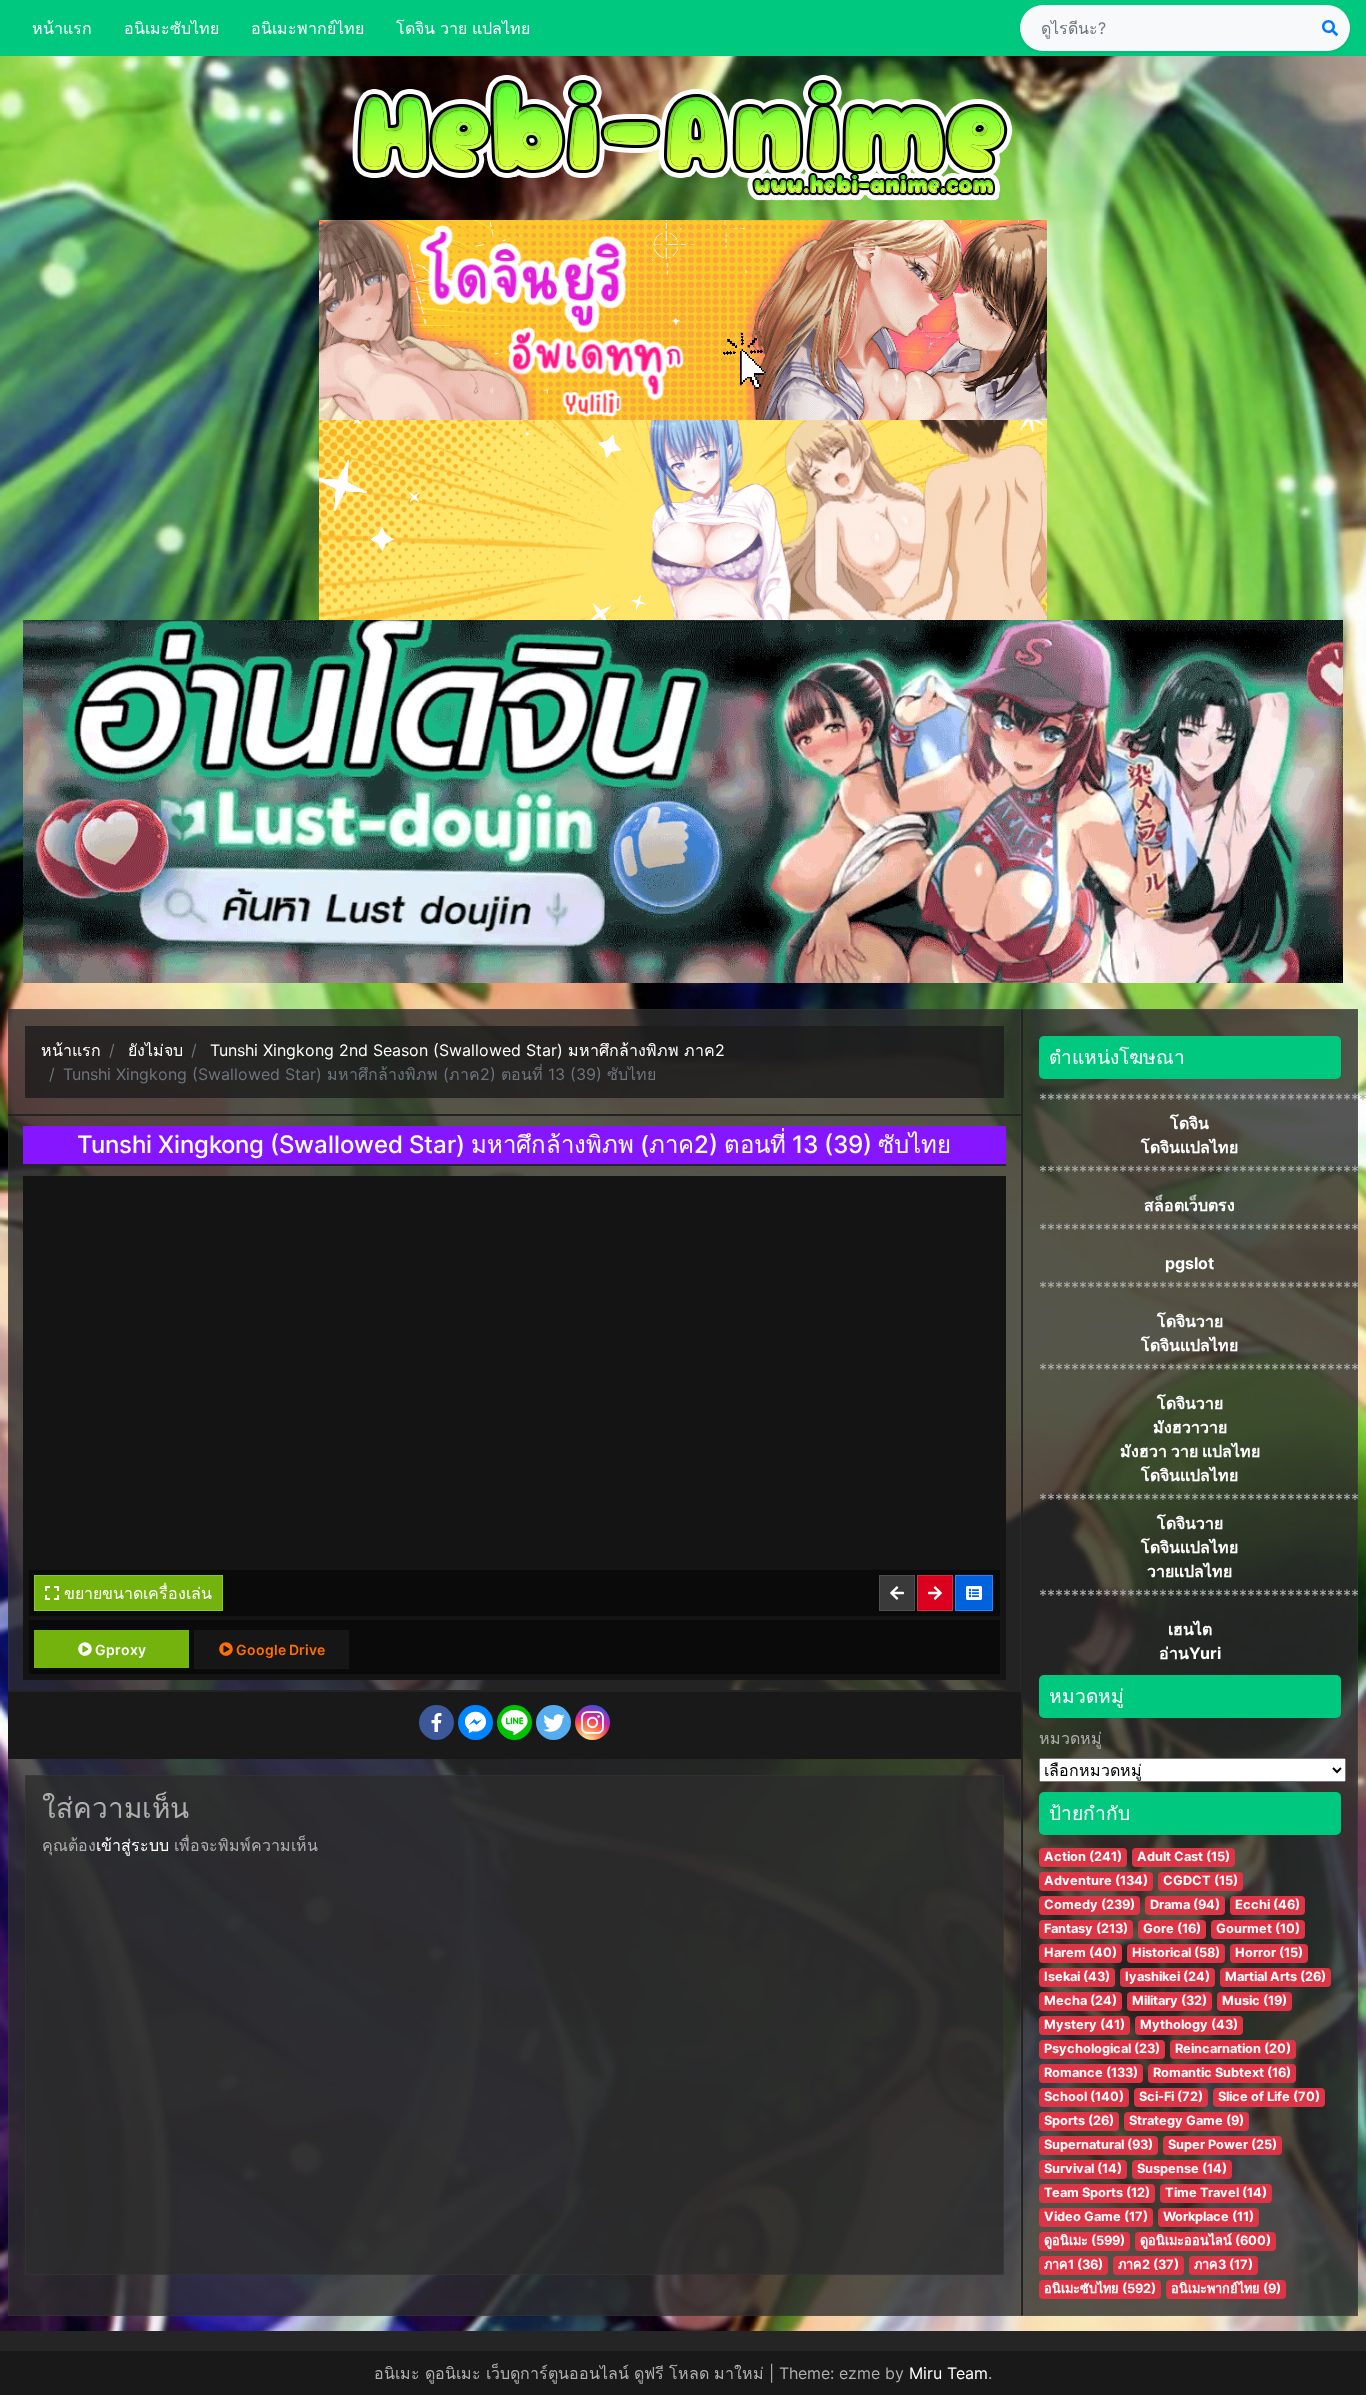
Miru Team (948, 2373)
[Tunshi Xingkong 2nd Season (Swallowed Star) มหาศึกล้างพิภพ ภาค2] (975, 1593)
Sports (1079, 2120)
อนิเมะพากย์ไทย (307, 28)
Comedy (1089, 1904)
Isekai (1077, 1976)
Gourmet (1258, 1928)
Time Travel (1216, 2192)
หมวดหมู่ (1070, 1738)
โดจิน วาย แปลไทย (463, 28)
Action (1083, 1856)
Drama (1185, 1904)
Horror (1269, 1952)
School (1084, 2096)
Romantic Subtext (1222, 2072)
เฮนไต (1190, 1629)
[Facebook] (436, 1722)
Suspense (1182, 2168)
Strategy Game (1186, 2120)
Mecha (1080, 2000)
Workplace (1208, 2216)
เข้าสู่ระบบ (132, 1845)
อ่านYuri (1190, 1653)
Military (1169, 2000)
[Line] (514, 1722)
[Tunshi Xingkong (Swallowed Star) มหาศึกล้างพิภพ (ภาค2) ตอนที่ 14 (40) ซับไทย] (936, 1593)
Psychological (1102, 2048)
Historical (1176, 1952)
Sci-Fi (1171, 2096)
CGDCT (1200, 1880)
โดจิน (1189, 1123)
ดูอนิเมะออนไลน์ (1205, 2240)
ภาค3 (1223, 2264)
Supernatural (1098, 2144)
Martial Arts (1275, 1976)
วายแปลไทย (1189, 1571)
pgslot (1189, 1263)
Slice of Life (1269, 2096)
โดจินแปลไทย (1189, 1147)
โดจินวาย (1190, 1321)
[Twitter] (553, 1722)
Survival (1083, 2168)
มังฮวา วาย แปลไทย (1190, 1451)
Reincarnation (1233, 2048)
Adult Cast (1183, 1856)
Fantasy (1086, 1928)
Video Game (1096, 2216)
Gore (1172, 1928)
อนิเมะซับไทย (171, 28)
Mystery (1084, 2024)
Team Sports (1097, 2192)
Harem (1080, 1952)
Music (1254, 2000)
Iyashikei (1167, 1976)
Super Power (1222, 2144)
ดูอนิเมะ (1084, 2240)
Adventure (1096, 1880)
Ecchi (1267, 1904)
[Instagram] (592, 1722)
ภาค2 (1148, 2264)
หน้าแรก (62, 28)
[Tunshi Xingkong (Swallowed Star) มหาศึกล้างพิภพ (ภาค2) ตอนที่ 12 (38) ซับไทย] (898, 1593)
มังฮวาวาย (1190, 1427)
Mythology (1189, 2024)
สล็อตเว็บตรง (1189, 1205)
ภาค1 (1073, 2264)
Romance (1091, 2072)
